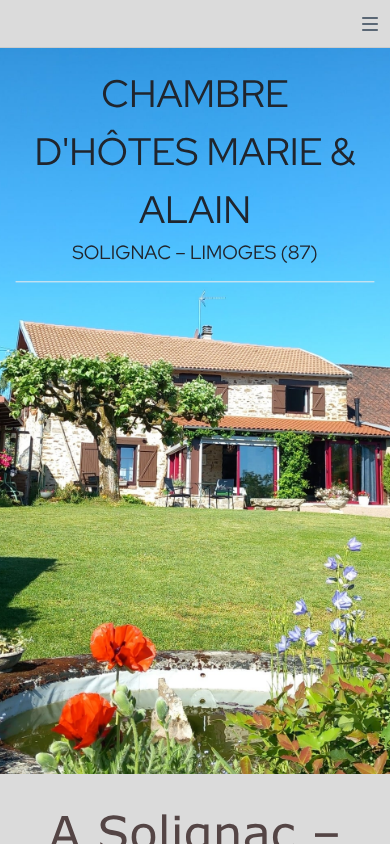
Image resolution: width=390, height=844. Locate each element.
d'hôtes (120, 151)
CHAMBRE (194, 92)
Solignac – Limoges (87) (195, 253)
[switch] (370, 24)
